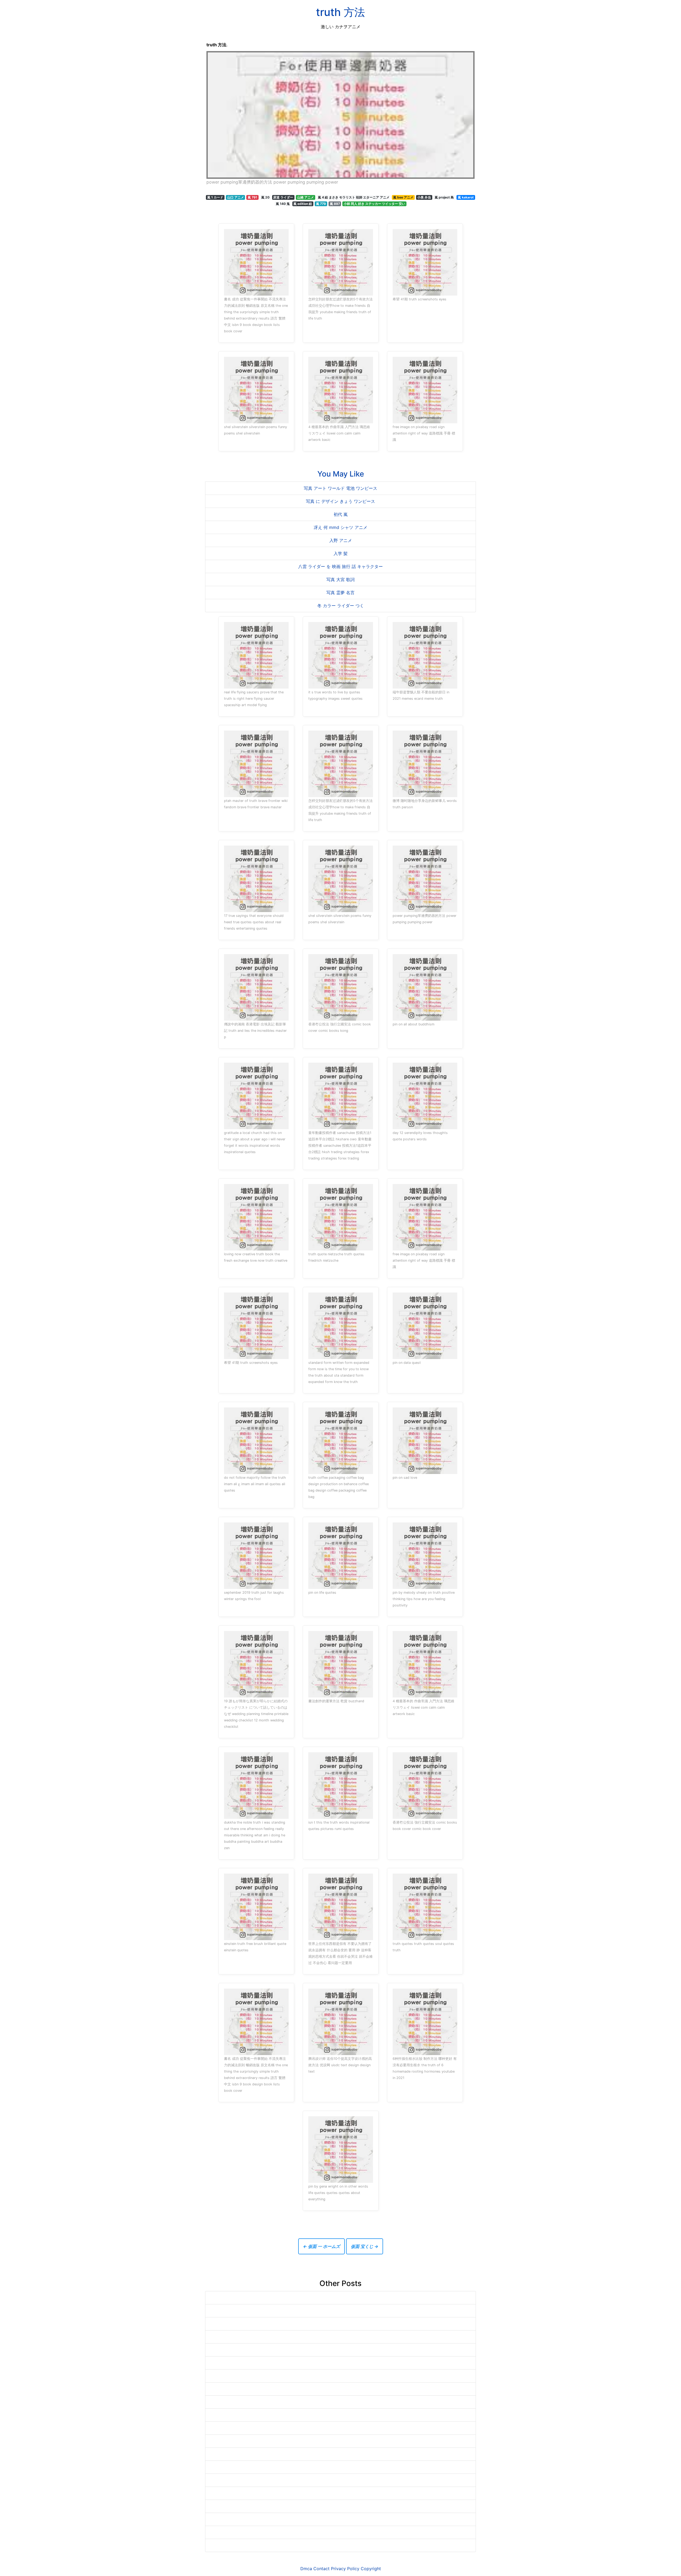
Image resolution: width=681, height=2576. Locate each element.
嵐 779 (321, 204)
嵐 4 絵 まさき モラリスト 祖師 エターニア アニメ (354, 197)
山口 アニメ (236, 197)
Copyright (371, 2569)
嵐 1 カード (215, 197)
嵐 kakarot (466, 197)
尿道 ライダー (283, 197)
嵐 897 (335, 204)
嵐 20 (265, 197)
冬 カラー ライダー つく (341, 606)
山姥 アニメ (306, 197)
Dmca (306, 2569)
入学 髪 (341, 553)
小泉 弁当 (424, 197)
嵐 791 (252, 197)
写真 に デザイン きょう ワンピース (340, 501)
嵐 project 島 (444, 197)
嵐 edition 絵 (303, 204)
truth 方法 (340, 12)
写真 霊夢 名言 (340, 593)
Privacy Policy (345, 2569)
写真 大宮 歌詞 (340, 579)
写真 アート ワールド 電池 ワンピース (340, 488)
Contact (321, 2569)
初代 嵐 (341, 514)
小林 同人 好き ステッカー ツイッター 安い (374, 204)
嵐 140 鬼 (283, 204)
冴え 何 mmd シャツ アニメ (340, 527)
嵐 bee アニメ (403, 197)
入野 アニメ (341, 540)
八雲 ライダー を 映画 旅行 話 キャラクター (340, 566)
